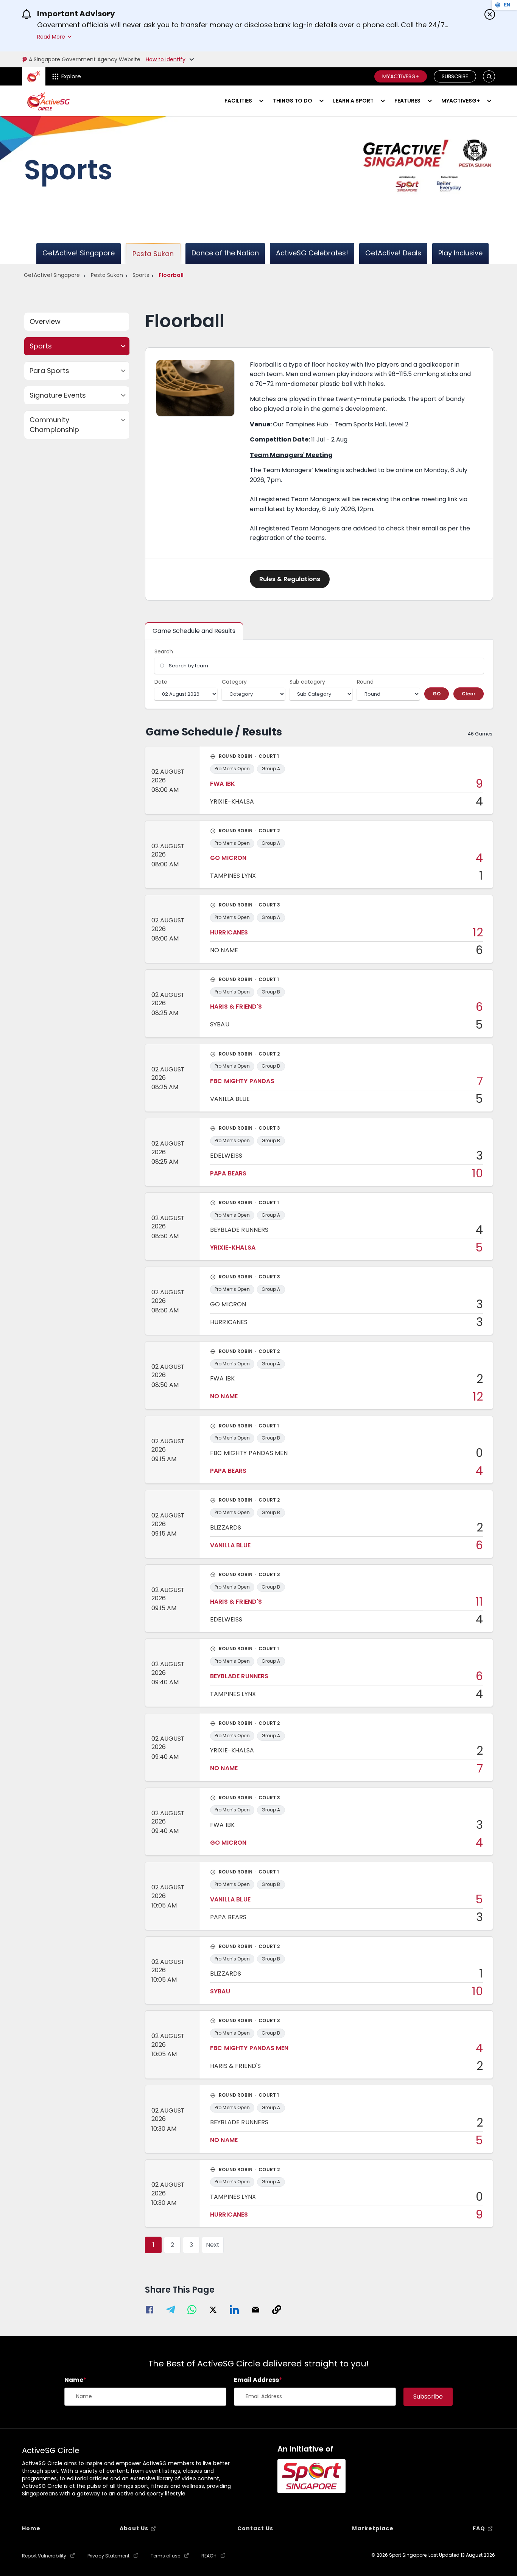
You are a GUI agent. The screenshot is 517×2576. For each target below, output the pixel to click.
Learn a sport (353, 101)
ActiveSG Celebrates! (312, 253)
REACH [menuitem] (209, 2556)
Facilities (238, 101)
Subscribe (455, 76)
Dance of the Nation (225, 253)
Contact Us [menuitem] (255, 2528)
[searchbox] (319, 666)
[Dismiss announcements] (490, 14)
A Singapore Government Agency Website (85, 59)
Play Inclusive (460, 253)
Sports (141, 275)
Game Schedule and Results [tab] (194, 631)
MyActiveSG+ (401, 76)
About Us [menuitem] (134, 2528)
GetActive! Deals (393, 253)
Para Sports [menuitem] (49, 371)
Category (234, 682)
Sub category (307, 682)
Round (365, 682)
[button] (489, 77)
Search (164, 651)
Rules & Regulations (290, 579)
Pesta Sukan (153, 254)
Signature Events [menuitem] (58, 395)
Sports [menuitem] (41, 346)
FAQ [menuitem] (479, 2528)
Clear (469, 694)
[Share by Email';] (255, 2311)
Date (161, 682)
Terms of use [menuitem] (165, 2556)
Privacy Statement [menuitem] (108, 2556)
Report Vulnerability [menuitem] (44, 2556)
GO (437, 694)
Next (213, 2245)
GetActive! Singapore (79, 253)
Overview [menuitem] (45, 321)
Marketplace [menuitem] (373, 2528)
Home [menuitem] (31, 2528)
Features (407, 101)
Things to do (293, 101)
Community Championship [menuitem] (54, 425)
